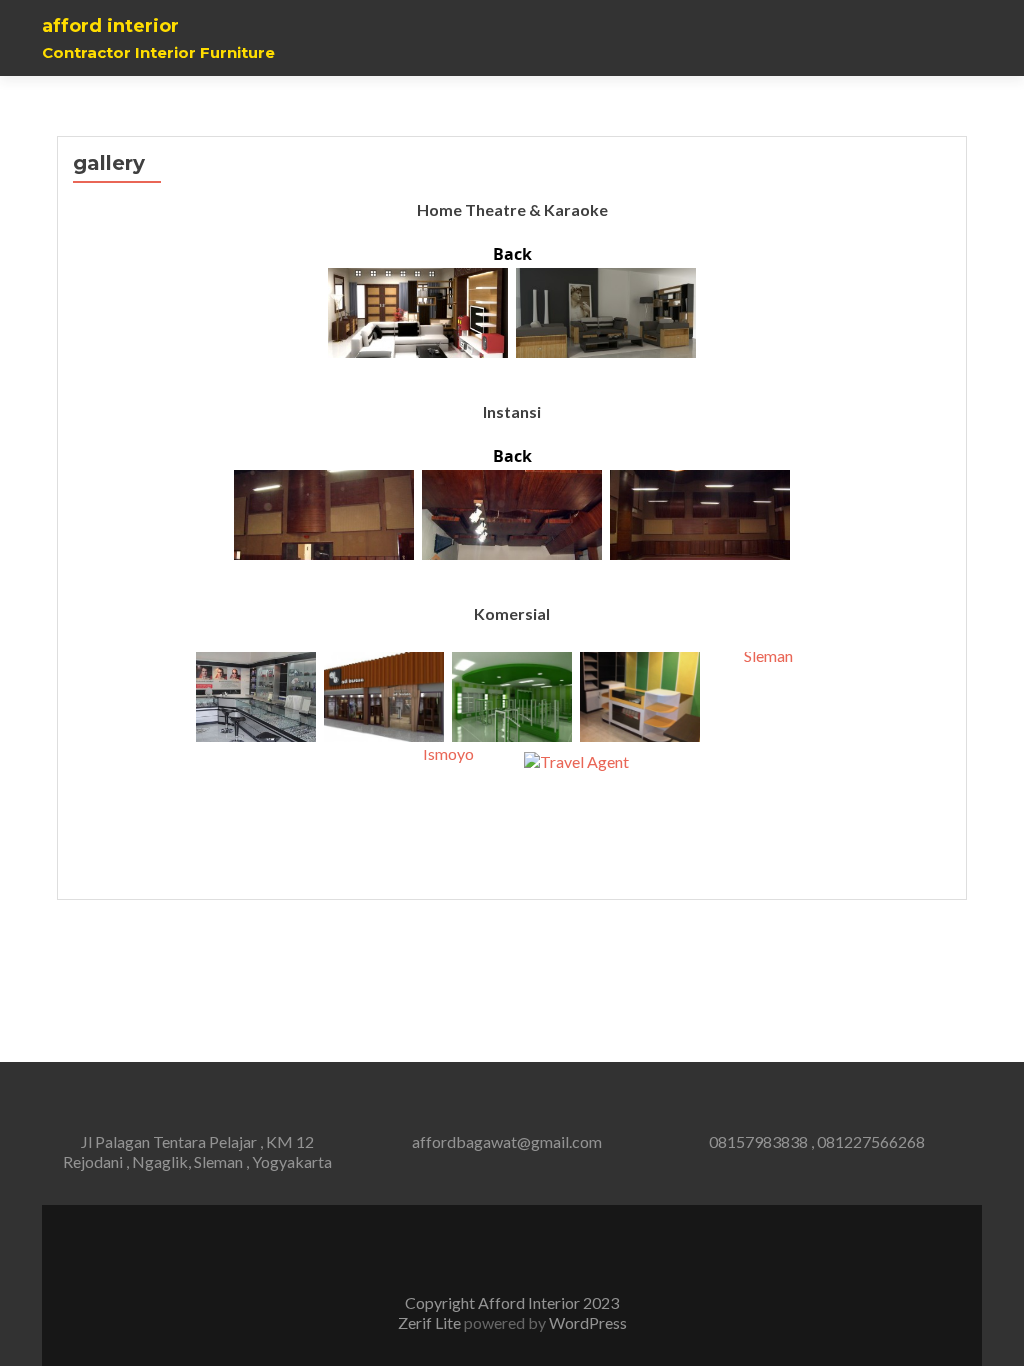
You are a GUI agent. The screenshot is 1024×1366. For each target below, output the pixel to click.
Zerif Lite (431, 1322)
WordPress (586, 1322)
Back (512, 254)
